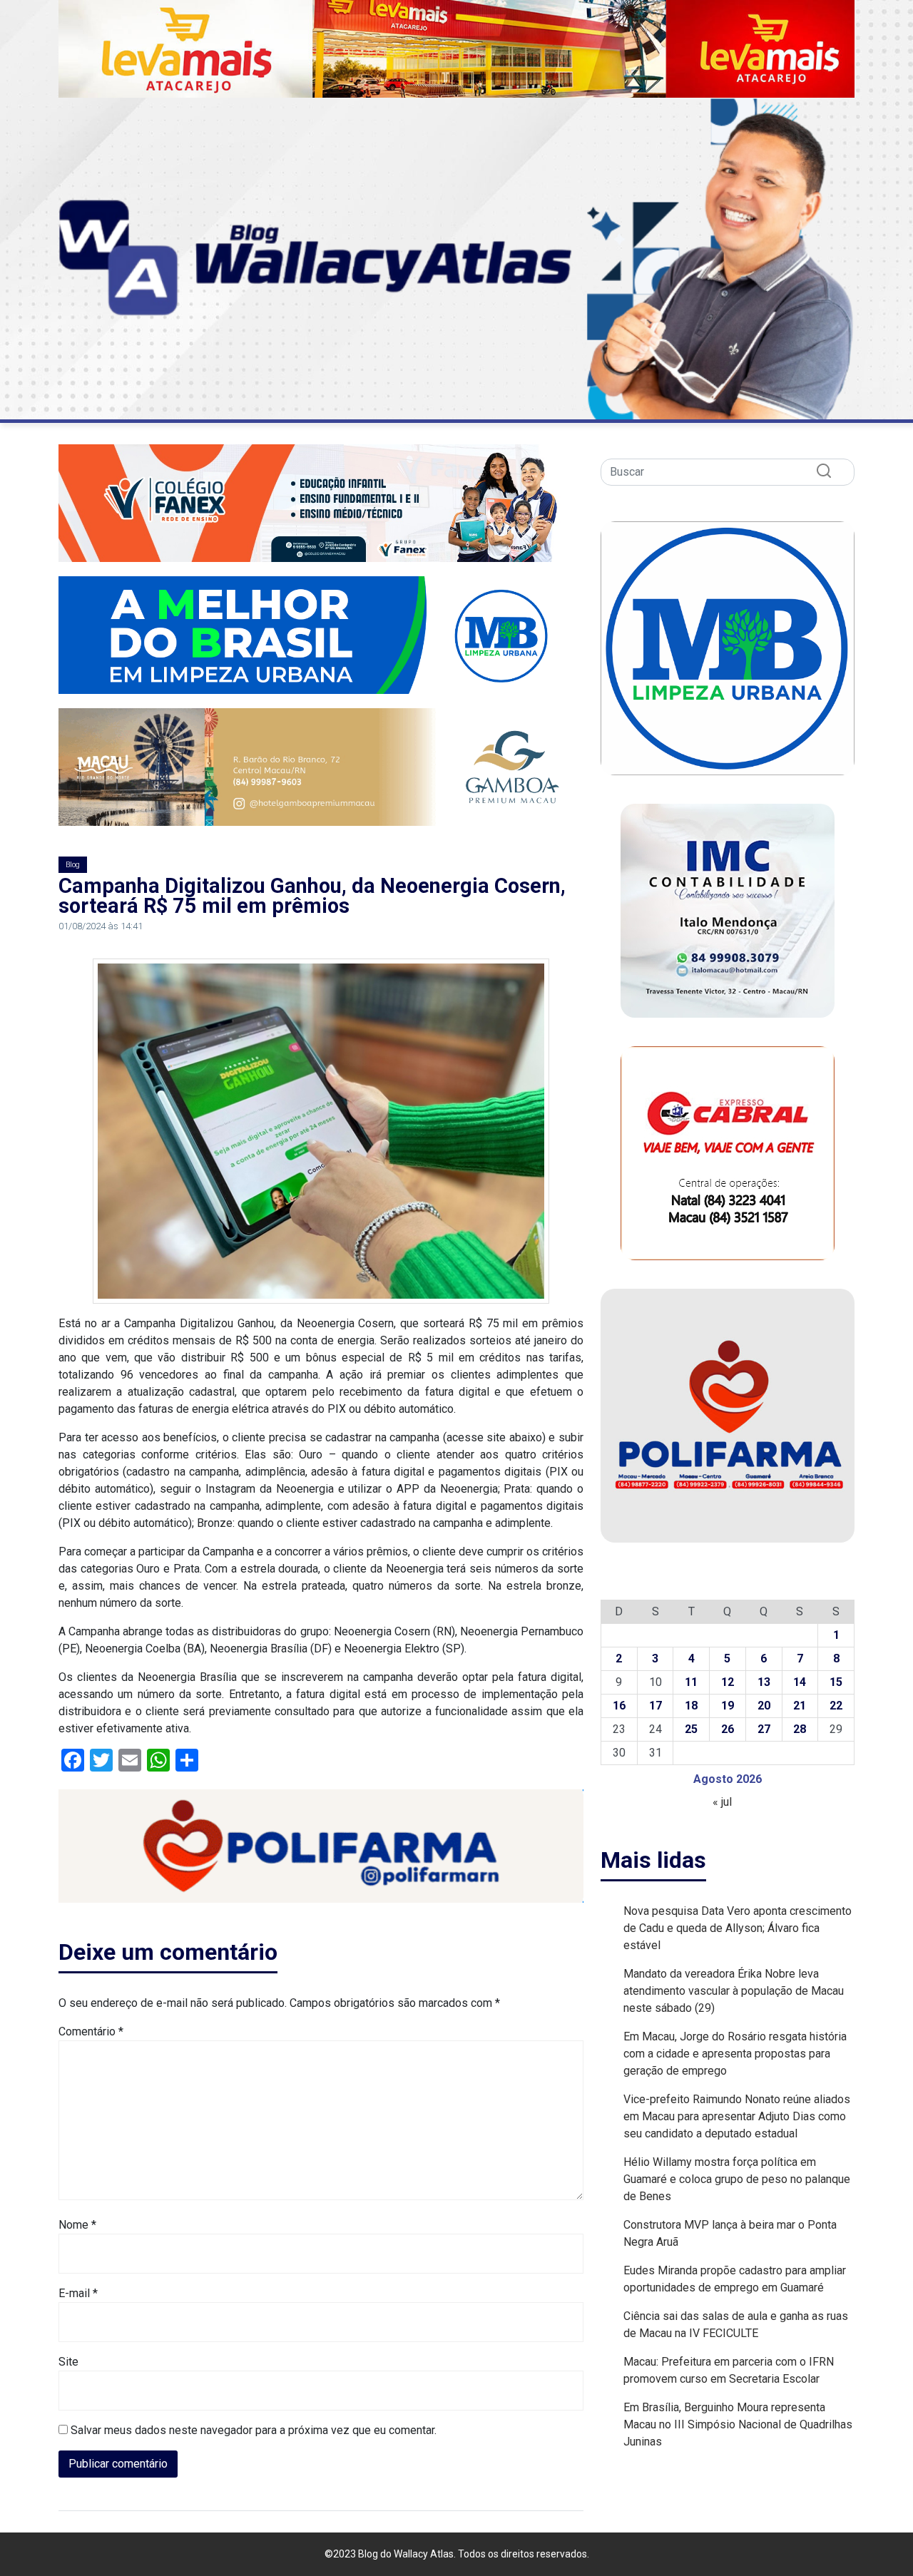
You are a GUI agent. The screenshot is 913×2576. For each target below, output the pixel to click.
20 (764, 1706)
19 (728, 1706)
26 (728, 1729)
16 (619, 1706)
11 (691, 1682)
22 (836, 1706)
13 (764, 1682)
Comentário (91, 2031)
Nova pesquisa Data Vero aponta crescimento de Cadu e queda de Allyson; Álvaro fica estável (738, 1928)
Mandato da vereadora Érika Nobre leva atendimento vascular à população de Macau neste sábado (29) (734, 1991)
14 (800, 1682)
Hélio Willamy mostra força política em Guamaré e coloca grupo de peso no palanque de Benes (737, 2179)
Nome (77, 2225)
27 (764, 1729)
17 (656, 1706)
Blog (73, 865)
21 (800, 1706)
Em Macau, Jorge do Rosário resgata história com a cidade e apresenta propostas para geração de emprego (735, 2054)
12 (728, 1682)
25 (691, 1729)
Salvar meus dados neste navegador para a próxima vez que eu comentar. (254, 2430)
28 (800, 1729)
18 (691, 1706)
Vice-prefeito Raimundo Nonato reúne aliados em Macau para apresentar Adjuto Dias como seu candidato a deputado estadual (737, 2116)
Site (68, 2362)
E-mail (78, 2293)
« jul (722, 1802)
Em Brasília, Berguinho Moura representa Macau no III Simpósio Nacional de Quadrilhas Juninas (738, 2424)
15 (836, 1682)
